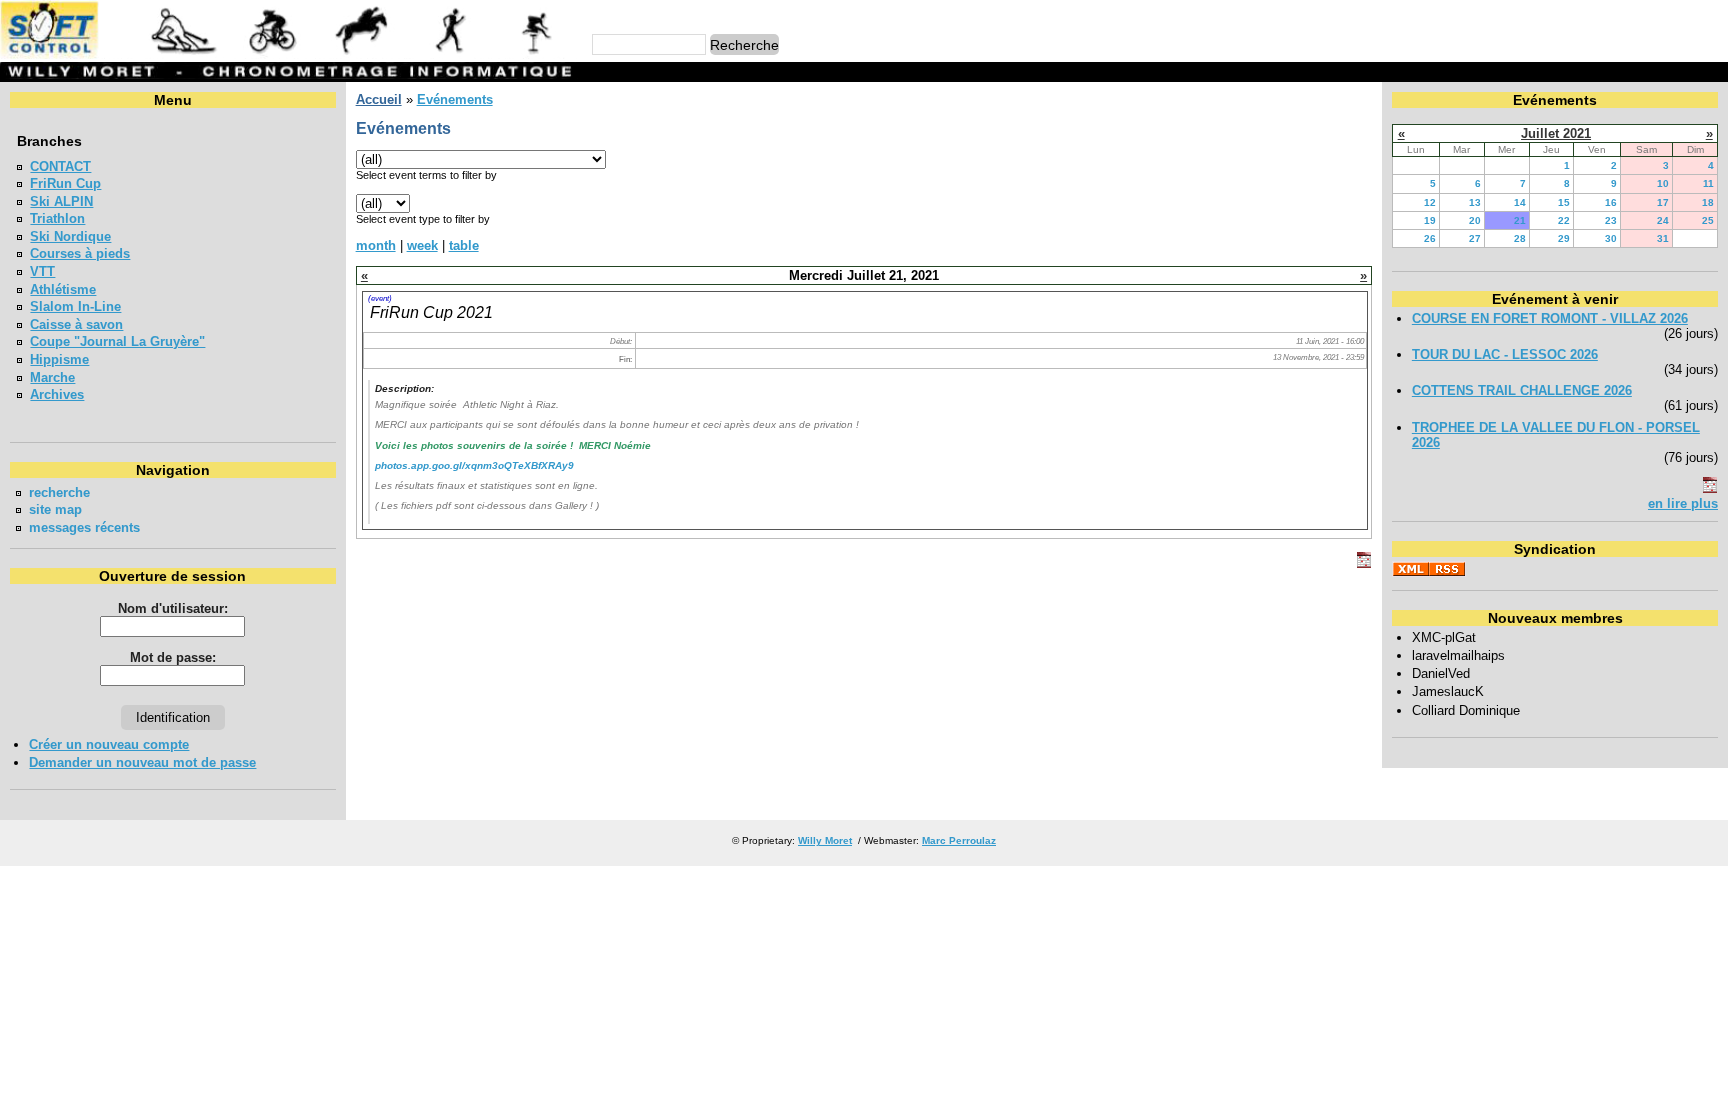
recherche (59, 492)
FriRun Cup (65, 183)
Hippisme (59, 359)
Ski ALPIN (61, 201)
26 (1430, 238)
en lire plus (1683, 503)
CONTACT (60, 166)
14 (1520, 202)
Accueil (379, 99)
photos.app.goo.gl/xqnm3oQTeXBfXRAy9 (474, 465)
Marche (52, 377)
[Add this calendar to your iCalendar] (1364, 563)
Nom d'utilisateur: (173, 608)
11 (1708, 183)
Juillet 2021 (1556, 133)
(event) (380, 298)
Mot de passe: (173, 657)
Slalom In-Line (75, 306)
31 (1663, 238)
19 (1430, 220)
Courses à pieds (80, 253)
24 (1663, 220)
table (464, 245)
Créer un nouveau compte (109, 744)
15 (1564, 202)
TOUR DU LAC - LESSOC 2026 (1505, 354)
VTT (42, 271)
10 (1663, 183)
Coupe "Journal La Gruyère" (117, 341)
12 (1430, 202)
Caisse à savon (76, 324)
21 (1520, 220)
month (376, 245)
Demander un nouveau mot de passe (142, 762)
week (422, 245)
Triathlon (57, 218)
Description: (404, 388)
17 (1663, 202)
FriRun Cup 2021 (431, 312)
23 (1611, 220)
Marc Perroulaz (959, 840)
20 (1475, 220)
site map (55, 509)
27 (1475, 238)
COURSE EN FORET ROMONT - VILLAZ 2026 (1550, 318)
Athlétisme (63, 289)
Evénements (455, 99)
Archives (57, 394)
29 (1564, 238)
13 (1475, 202)
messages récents (84, 527)
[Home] (289, 54)
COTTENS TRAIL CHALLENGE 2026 (1522, 390)
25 (1708, 220)
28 (1520, 238)
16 (1611, 202)
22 (1564, 220)
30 (1611, 238)
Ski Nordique (70, 236)
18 (1708, 202)
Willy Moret (825, 840)
